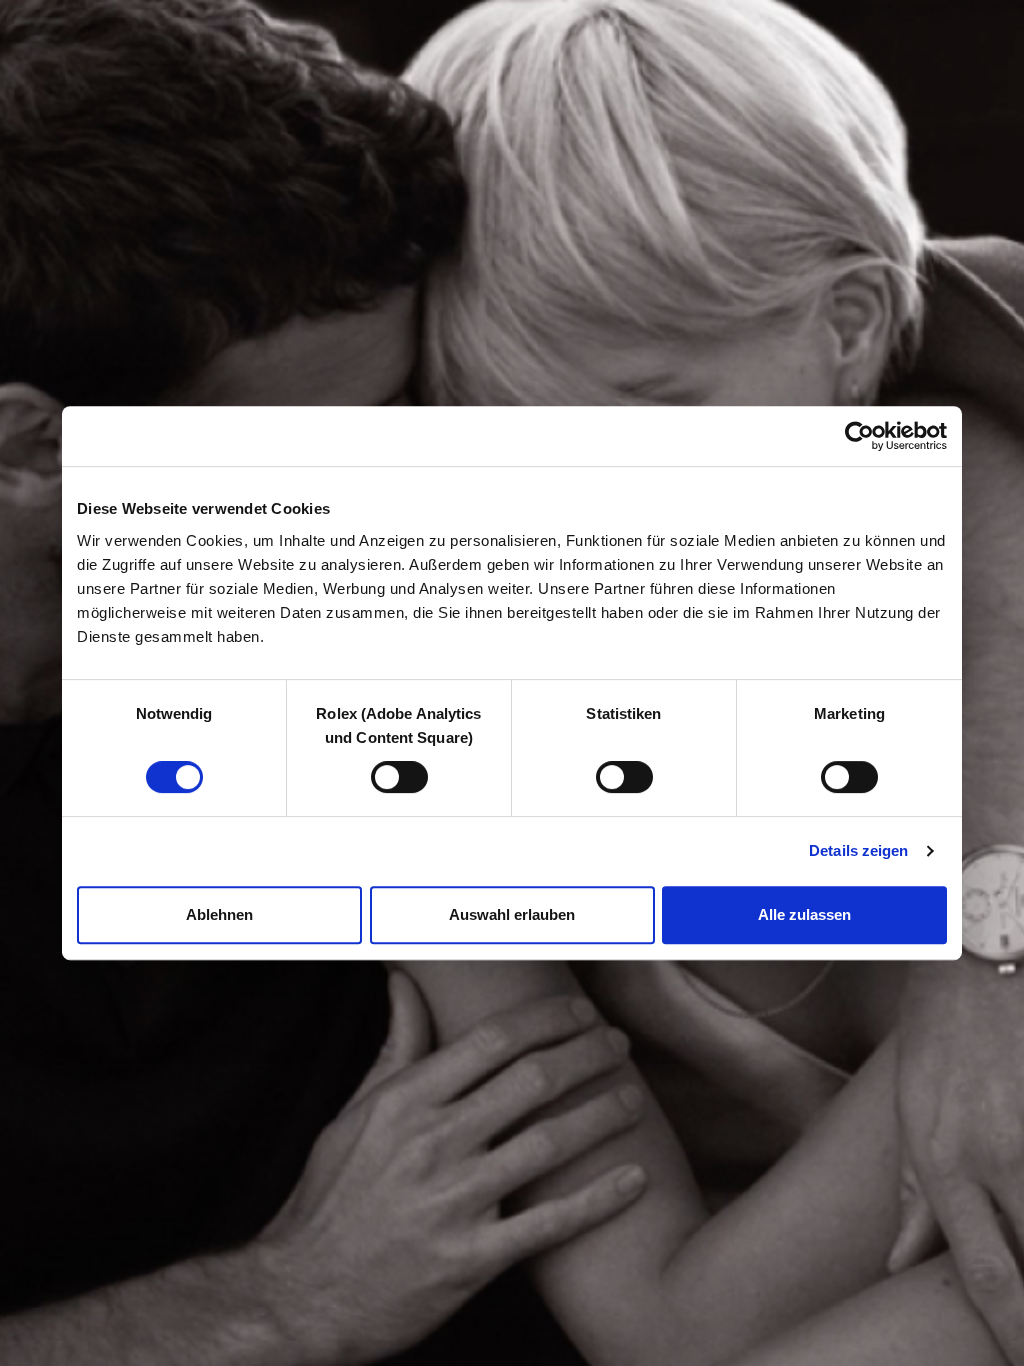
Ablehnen (219, 914)
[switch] (399, 777)
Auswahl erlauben (512, 914)
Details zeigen (858, 850)
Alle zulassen (804, 914)
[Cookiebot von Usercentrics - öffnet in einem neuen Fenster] (859, 436)
